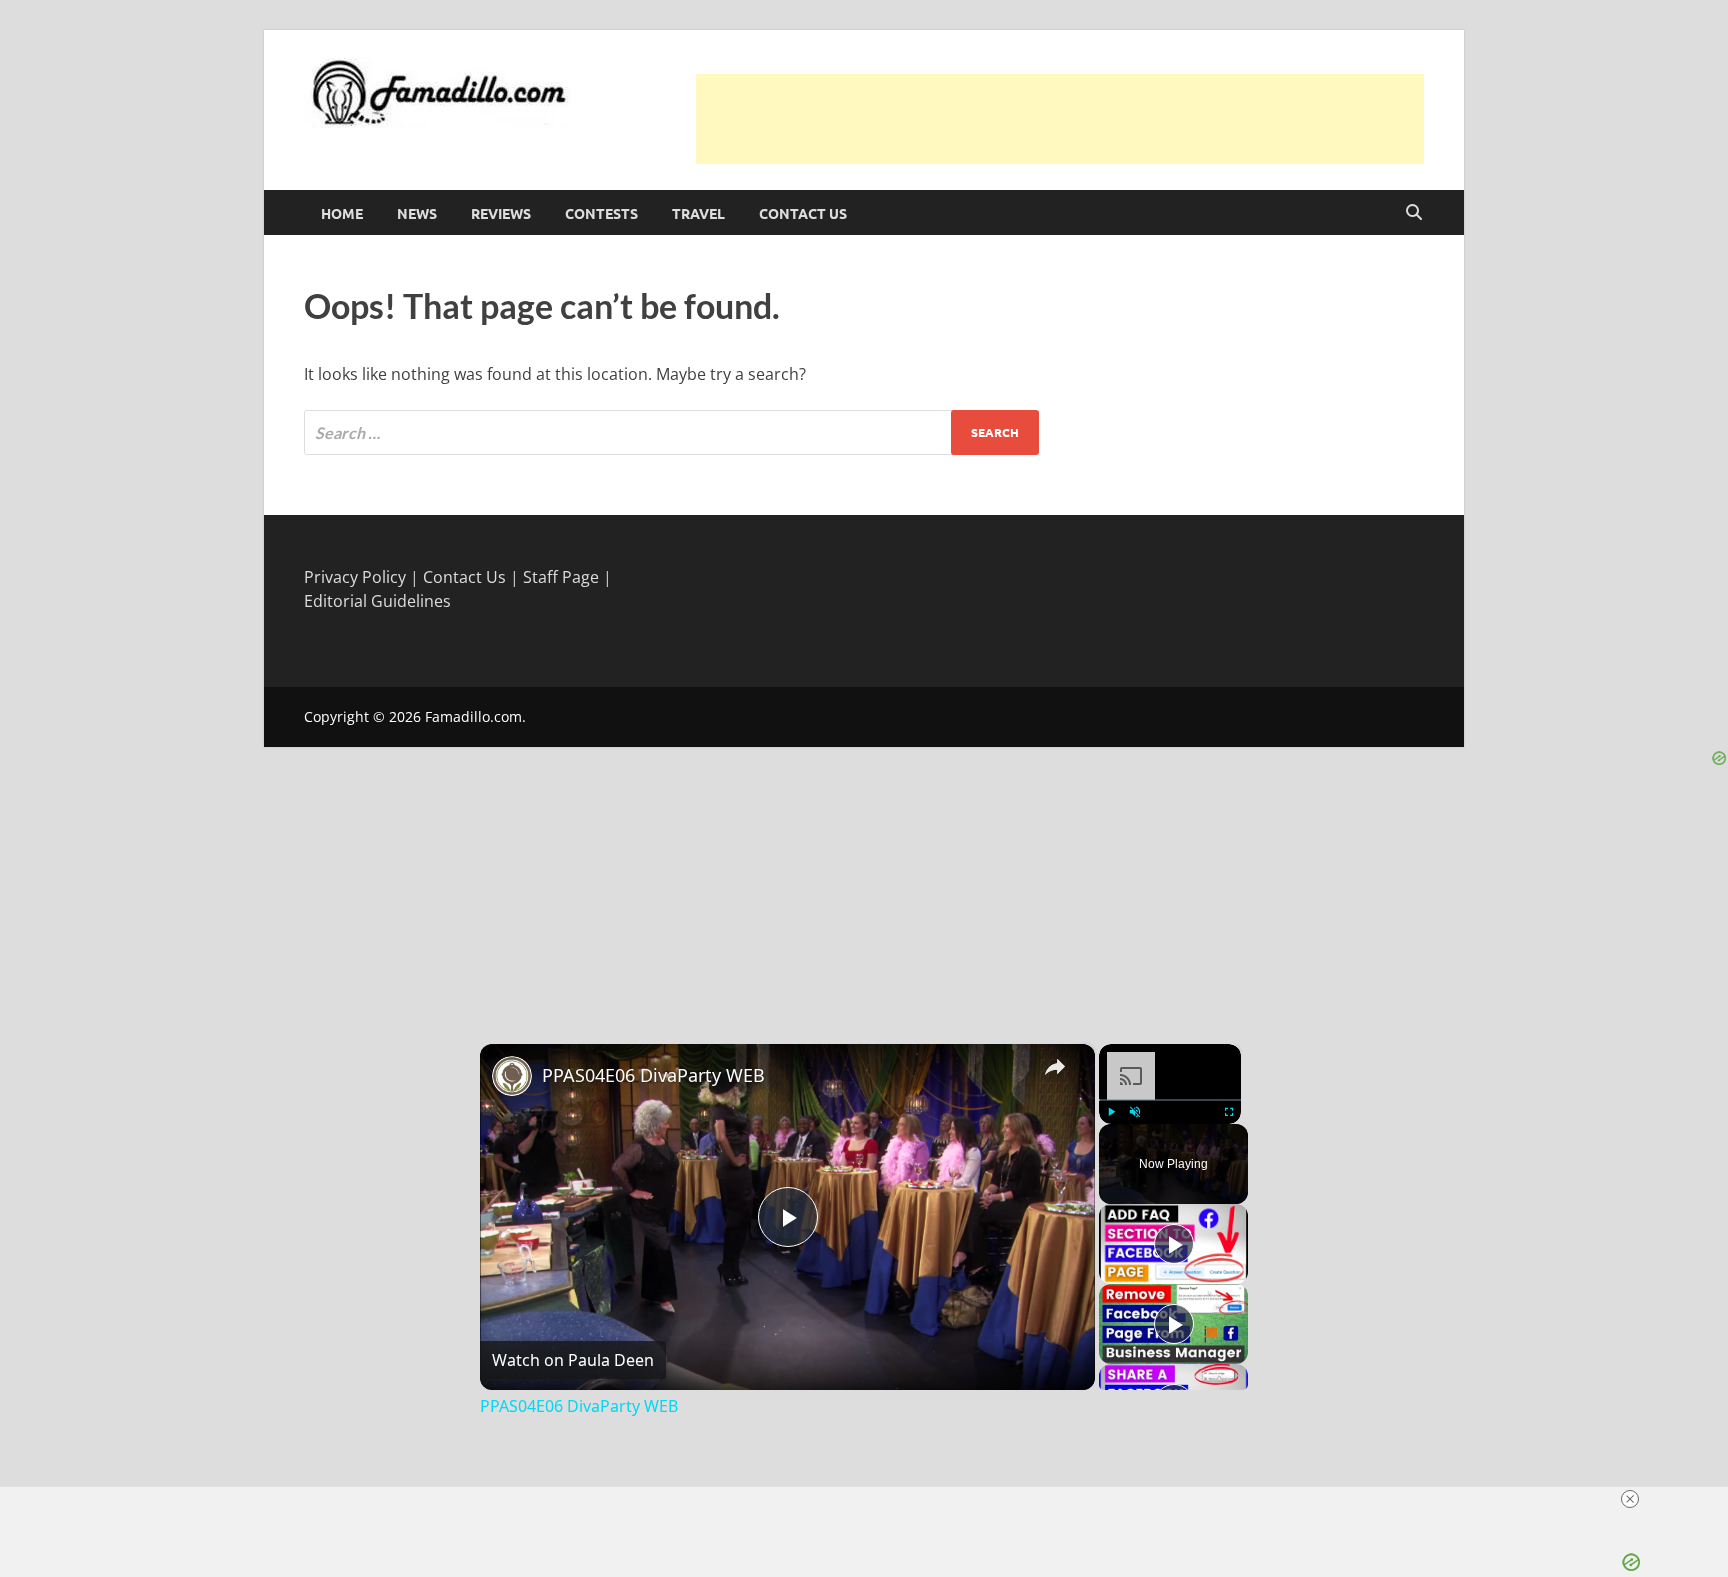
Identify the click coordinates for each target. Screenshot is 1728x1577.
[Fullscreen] (1229, 1112)
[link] (512, 1076)
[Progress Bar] (1170, 1099)
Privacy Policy (355, 577)
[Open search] (1414, 213)
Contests (601, 213)
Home (342, 213)
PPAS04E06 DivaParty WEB (653, 1075)
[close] (872, 1499)
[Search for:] (671, 432)
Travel (698, 213)
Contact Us (803, 213)
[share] (1055, 1066)
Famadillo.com (473, 716)
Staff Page (561, 577)
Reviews (501, 213)
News (417, 213)
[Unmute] (1135, 1112)
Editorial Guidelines (377, 601)
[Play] (1111, 1112)
